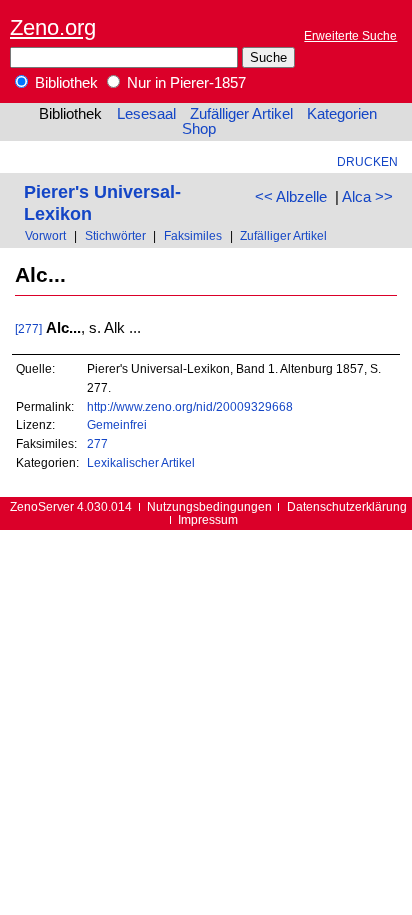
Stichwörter (115, 235)
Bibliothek (64, 83)
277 (97, 443)
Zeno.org (53, 27)
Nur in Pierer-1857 (184, 83)
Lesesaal (146, 114)
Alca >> (367, 197)
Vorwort (45, 235)
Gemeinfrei (117, 424)
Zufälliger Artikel (241, 114)
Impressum (208, 519)
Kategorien (342, 114)
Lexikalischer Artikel (141, 462)
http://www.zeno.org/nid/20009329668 (190, 406)
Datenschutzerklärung (347, 506)
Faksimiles (193, 235)
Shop (199, 129)
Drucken (367, 161)
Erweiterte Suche (350, 35)
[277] (28, 328)
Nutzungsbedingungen (209, 506)
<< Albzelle (291, 197)
